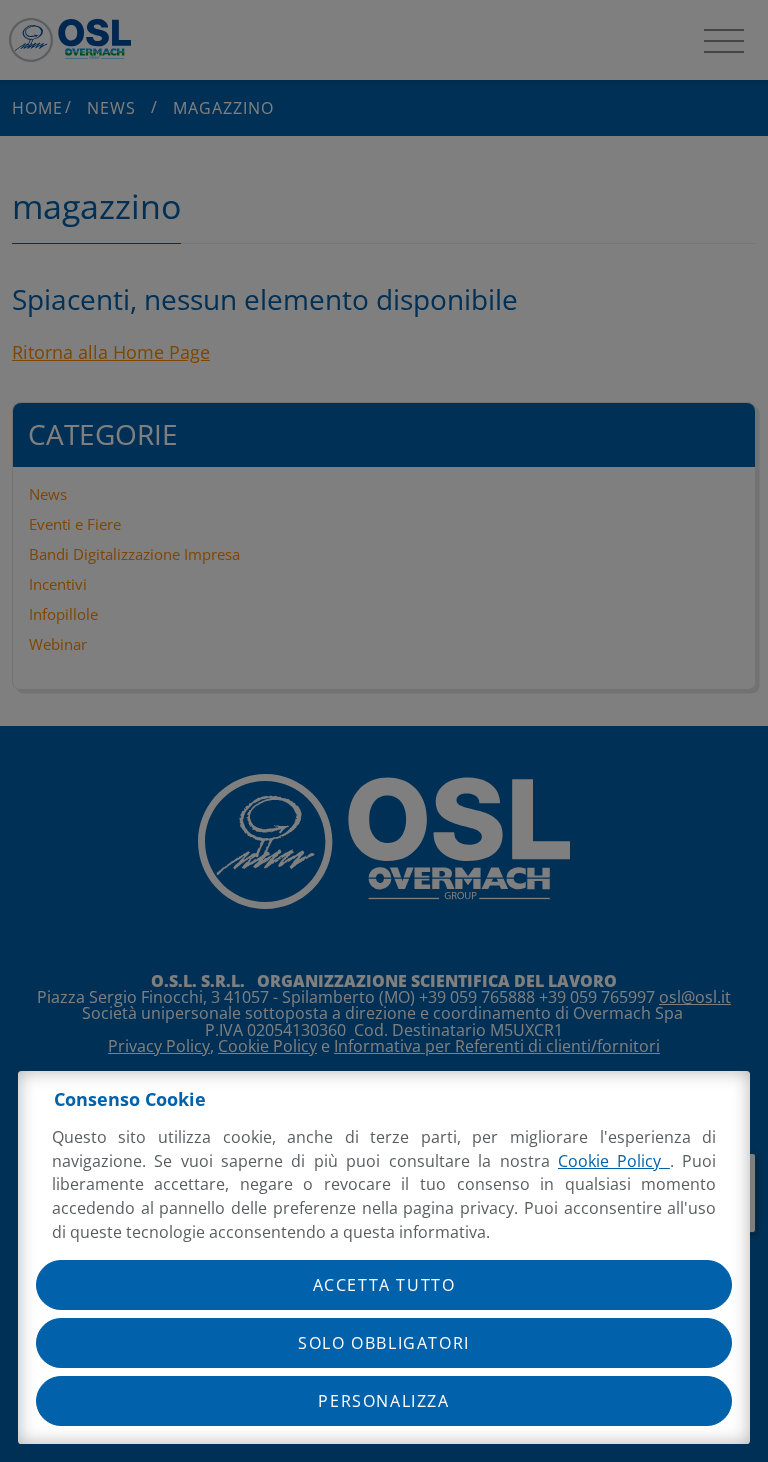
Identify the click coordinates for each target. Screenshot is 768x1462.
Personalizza (383, 1401)
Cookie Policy (614, 1161)
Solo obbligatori (384, 1343)
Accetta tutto (384, 1285)
